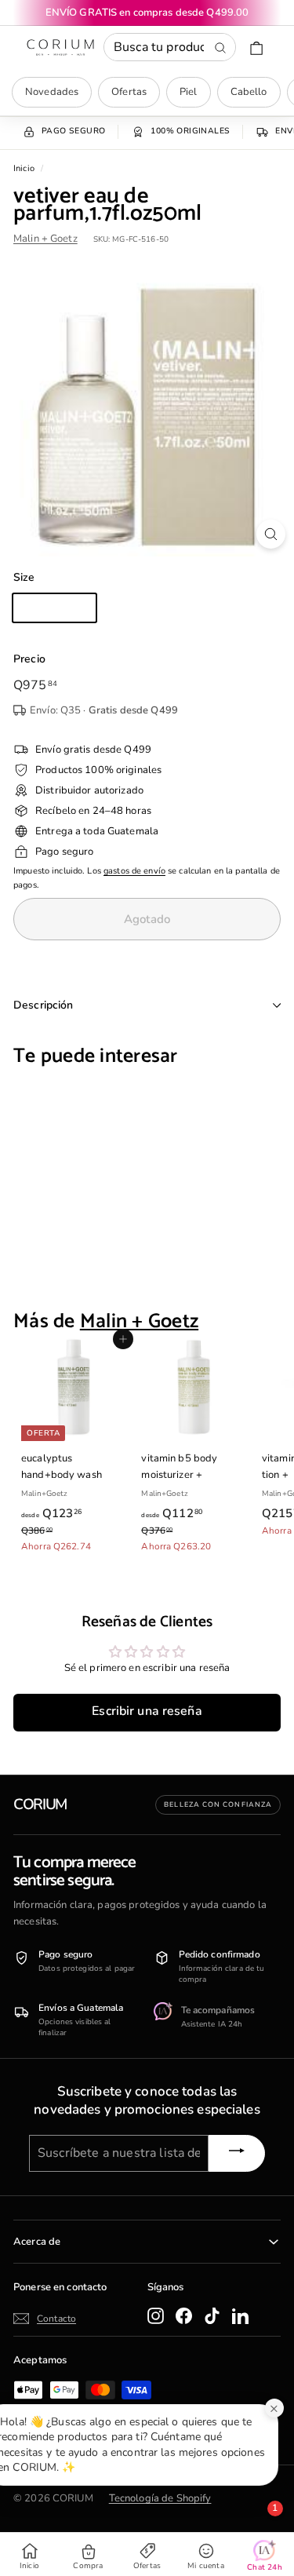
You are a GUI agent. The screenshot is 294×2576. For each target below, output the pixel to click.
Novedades (52, 92)
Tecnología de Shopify (160, 2498)
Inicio (24, 168)
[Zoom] (271, 534)
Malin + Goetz (45, 239)
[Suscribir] (237, 2153)
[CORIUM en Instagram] (156, 2316)
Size (24, 577)
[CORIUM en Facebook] (184, 2316)
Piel (189, 92)
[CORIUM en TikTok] (212, 2316)
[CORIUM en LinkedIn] (240, 2316)
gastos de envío (134, 871)
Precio (29, 659)
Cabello (249, 92)
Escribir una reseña (147, 1711)
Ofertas (129, 92)
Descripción (44, 1005)
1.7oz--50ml (54, 608)
